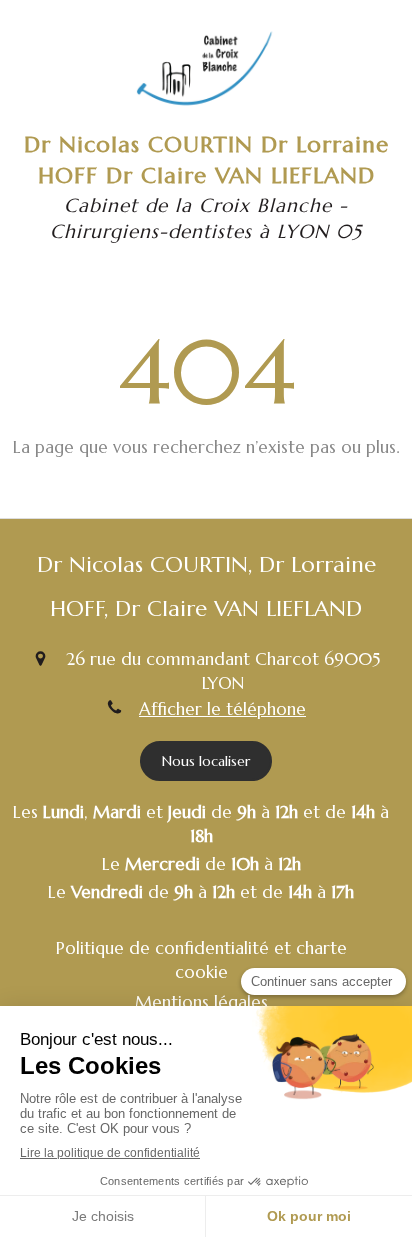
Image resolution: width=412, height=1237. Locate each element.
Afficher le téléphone (222, 709)
